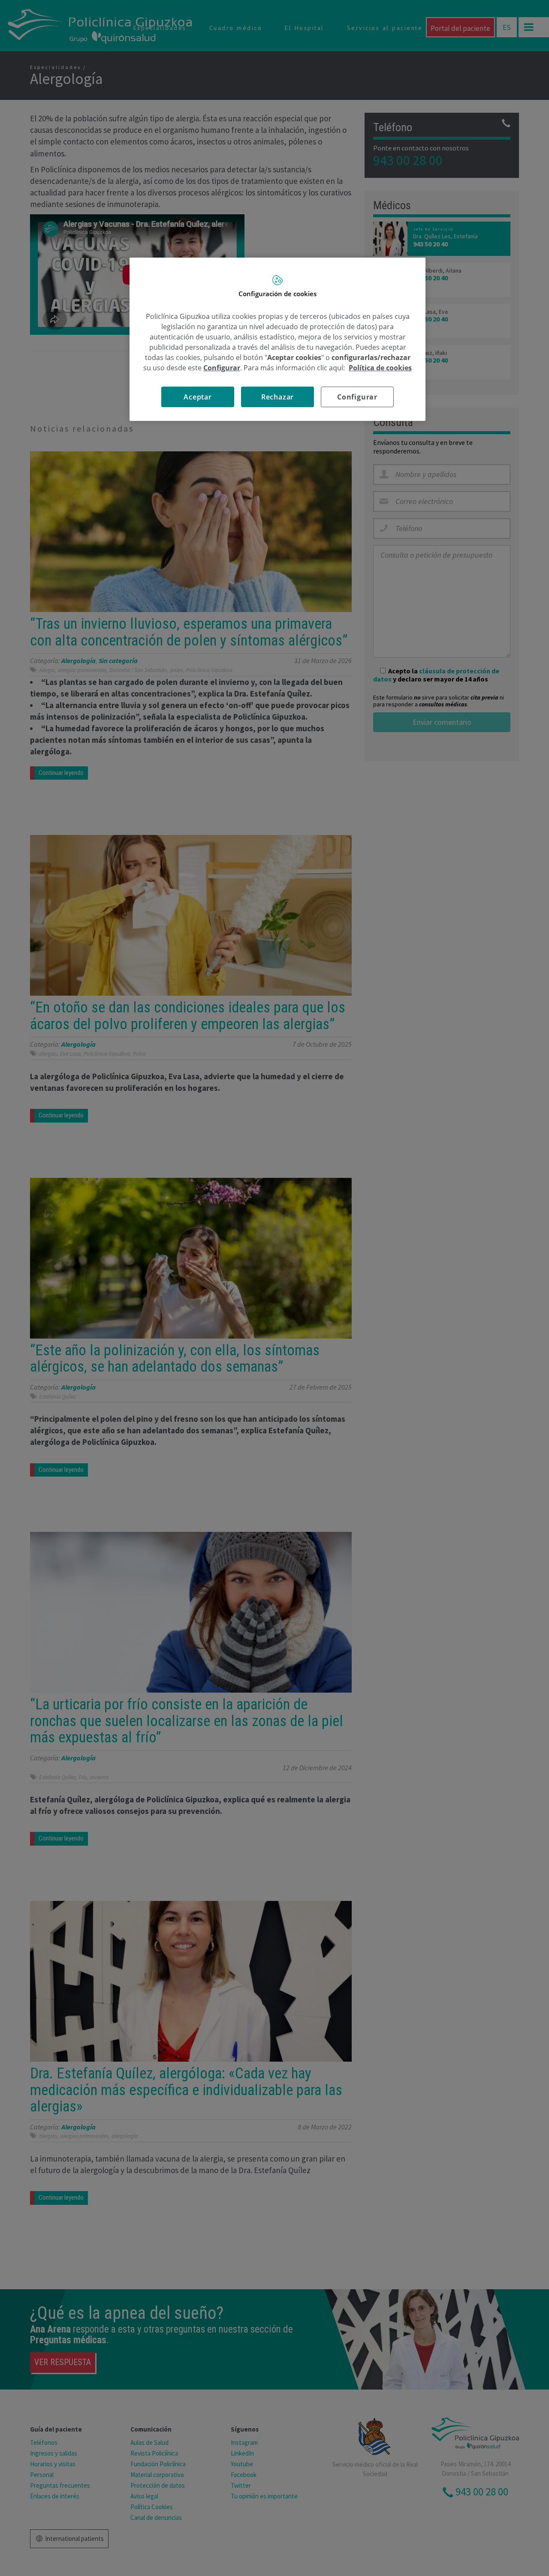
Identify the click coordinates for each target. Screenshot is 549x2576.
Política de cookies (380, 368)
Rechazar (278, 397)
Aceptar (198, 397)
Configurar (357, 397)
